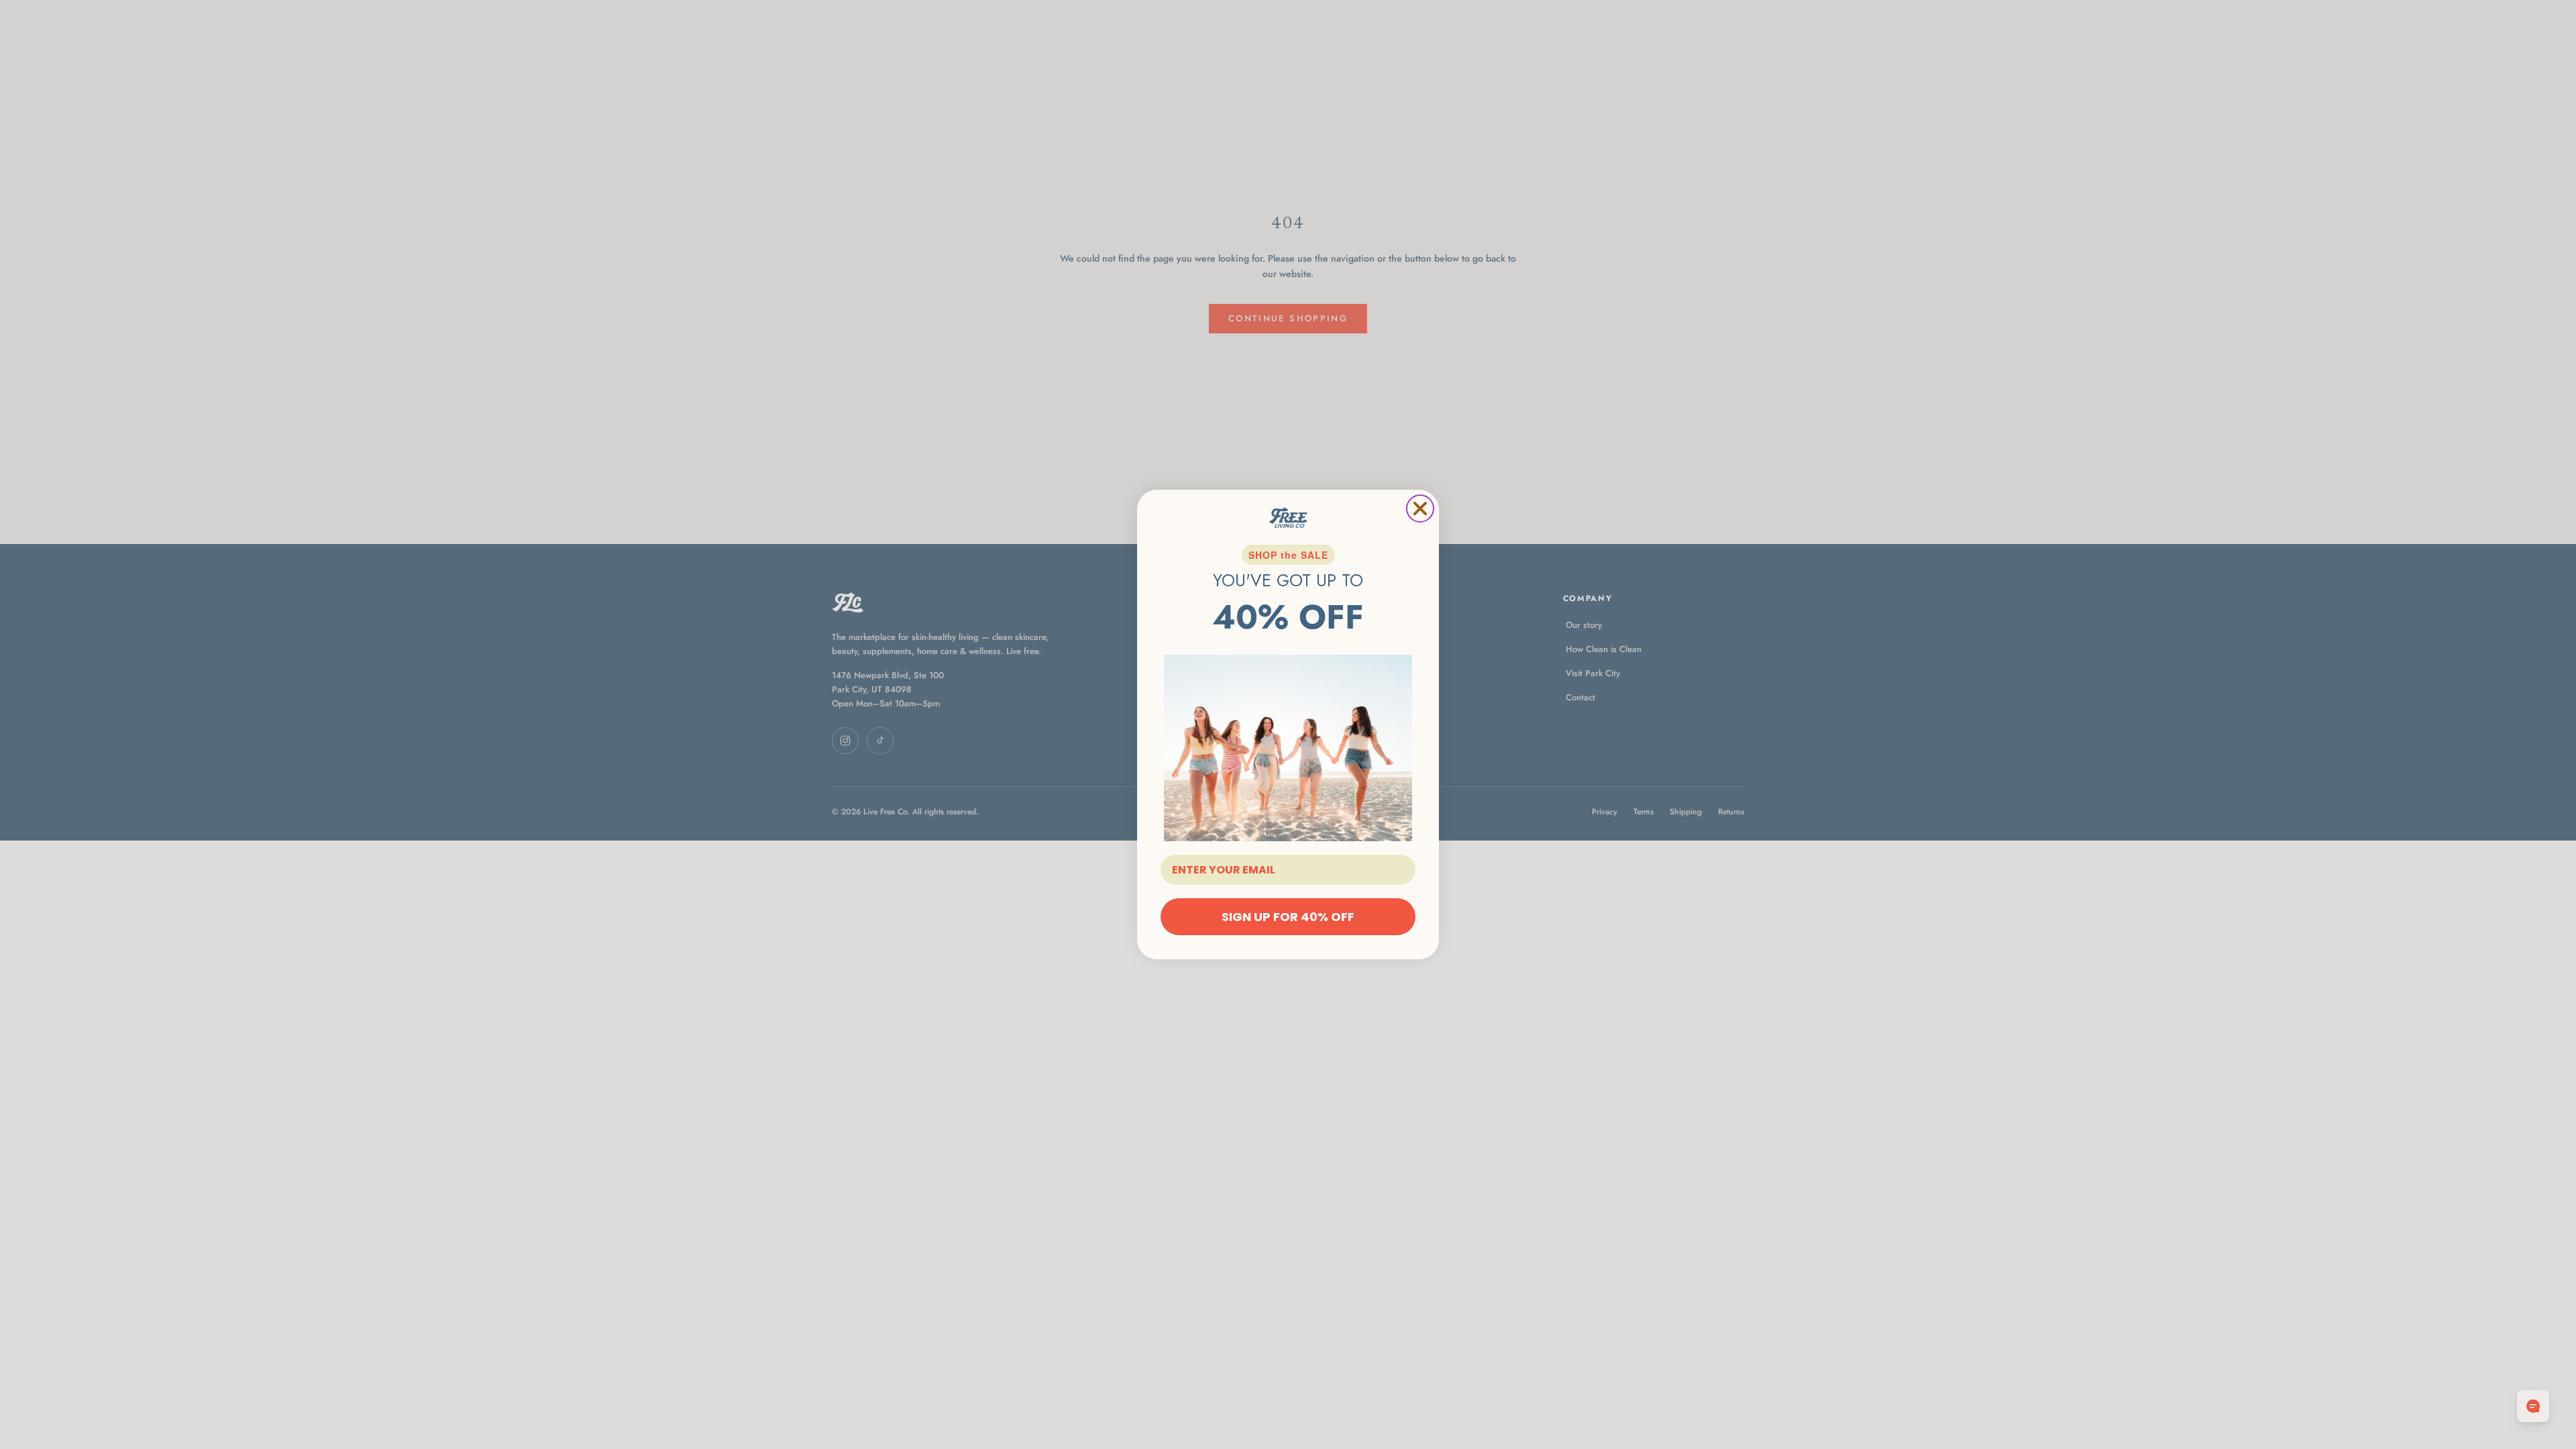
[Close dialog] (1420, 508)
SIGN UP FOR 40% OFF (1288, 917)
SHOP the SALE (1288, 555)
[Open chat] (2533, 1406)
